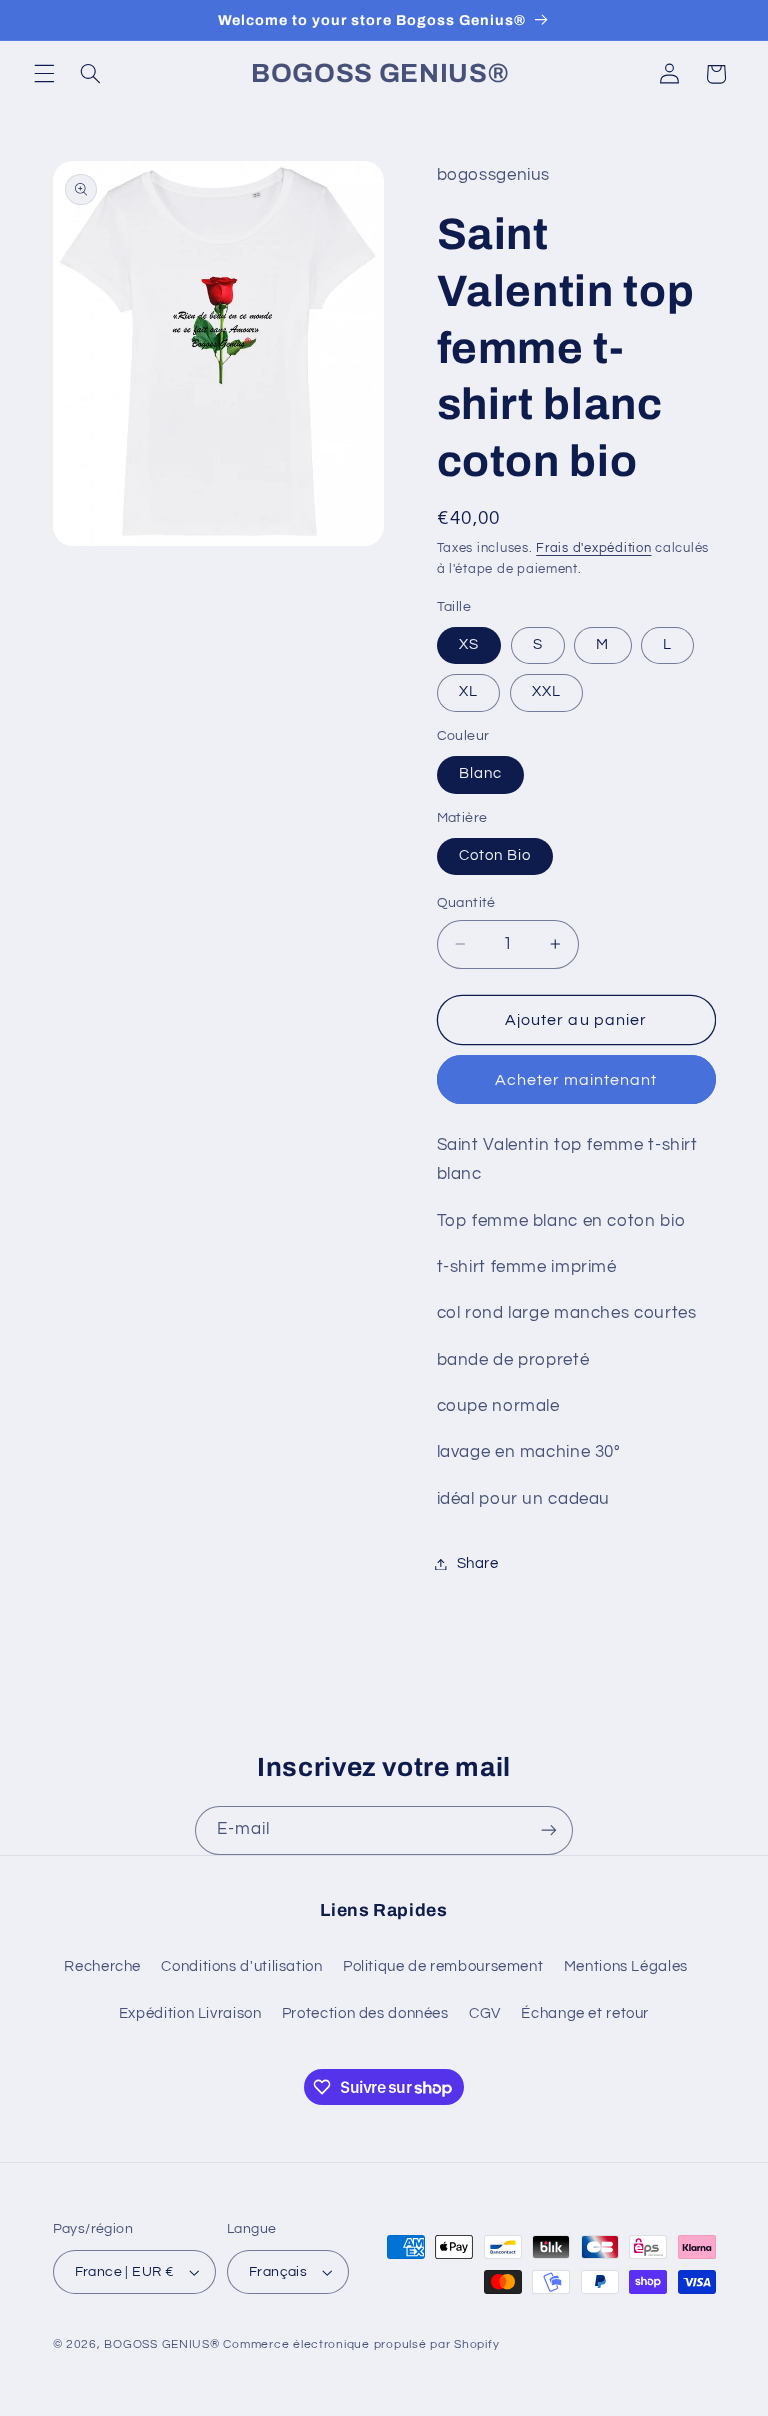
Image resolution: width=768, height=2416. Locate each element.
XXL (546, 691)
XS (469, 644)
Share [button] (478, 1563)
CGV (485, 2013)
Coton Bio (495, 855)
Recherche (102, 1966)
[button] (44, 74)
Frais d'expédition (593, 548)
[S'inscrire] (549, 1830)
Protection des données (365, 2013)
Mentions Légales (626, 1966)
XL (468, 691)
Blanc (480, 773)
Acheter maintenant (576, 1080)
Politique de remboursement (443, 1966)
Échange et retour (585, 2013)
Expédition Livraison (190, 2013)
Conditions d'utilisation (241, 1966)
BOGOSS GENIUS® (161, 2344)
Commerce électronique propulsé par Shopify (361, 2344)
